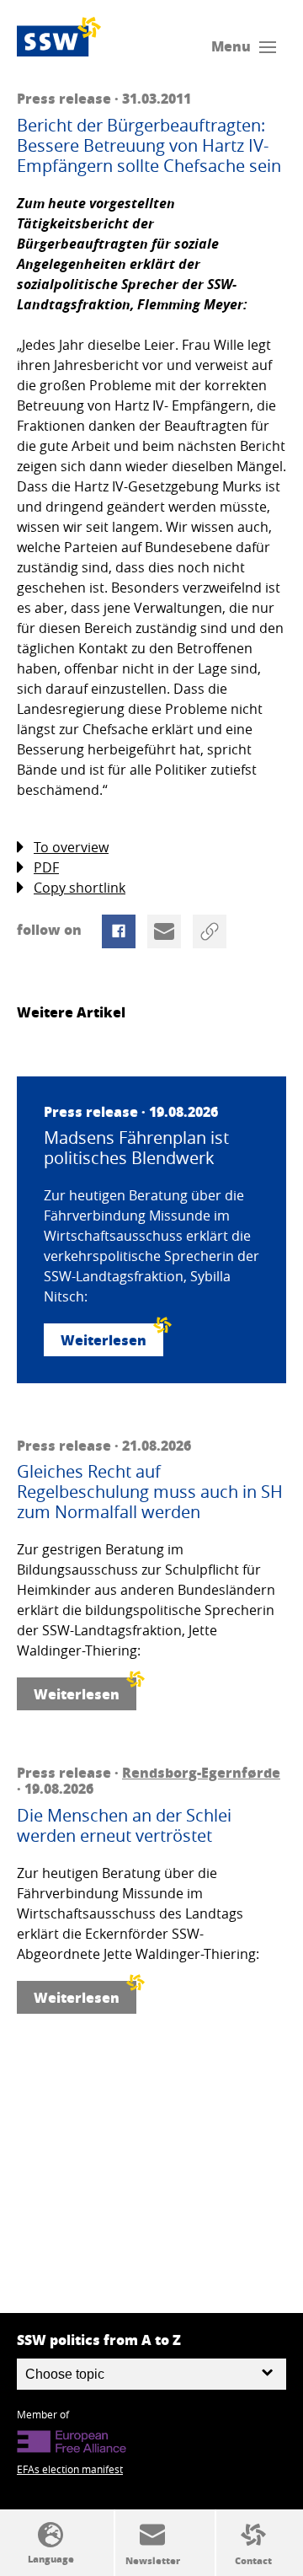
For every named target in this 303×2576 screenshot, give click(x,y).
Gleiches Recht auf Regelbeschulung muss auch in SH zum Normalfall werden (150, 1492)
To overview (71, 847)
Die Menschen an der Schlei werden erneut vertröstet (124, 1826)
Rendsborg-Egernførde (201, 1772)
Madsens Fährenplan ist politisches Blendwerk (136, 1148)
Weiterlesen (104, 1340)
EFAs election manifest (70, 2469)
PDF (46, 867)
